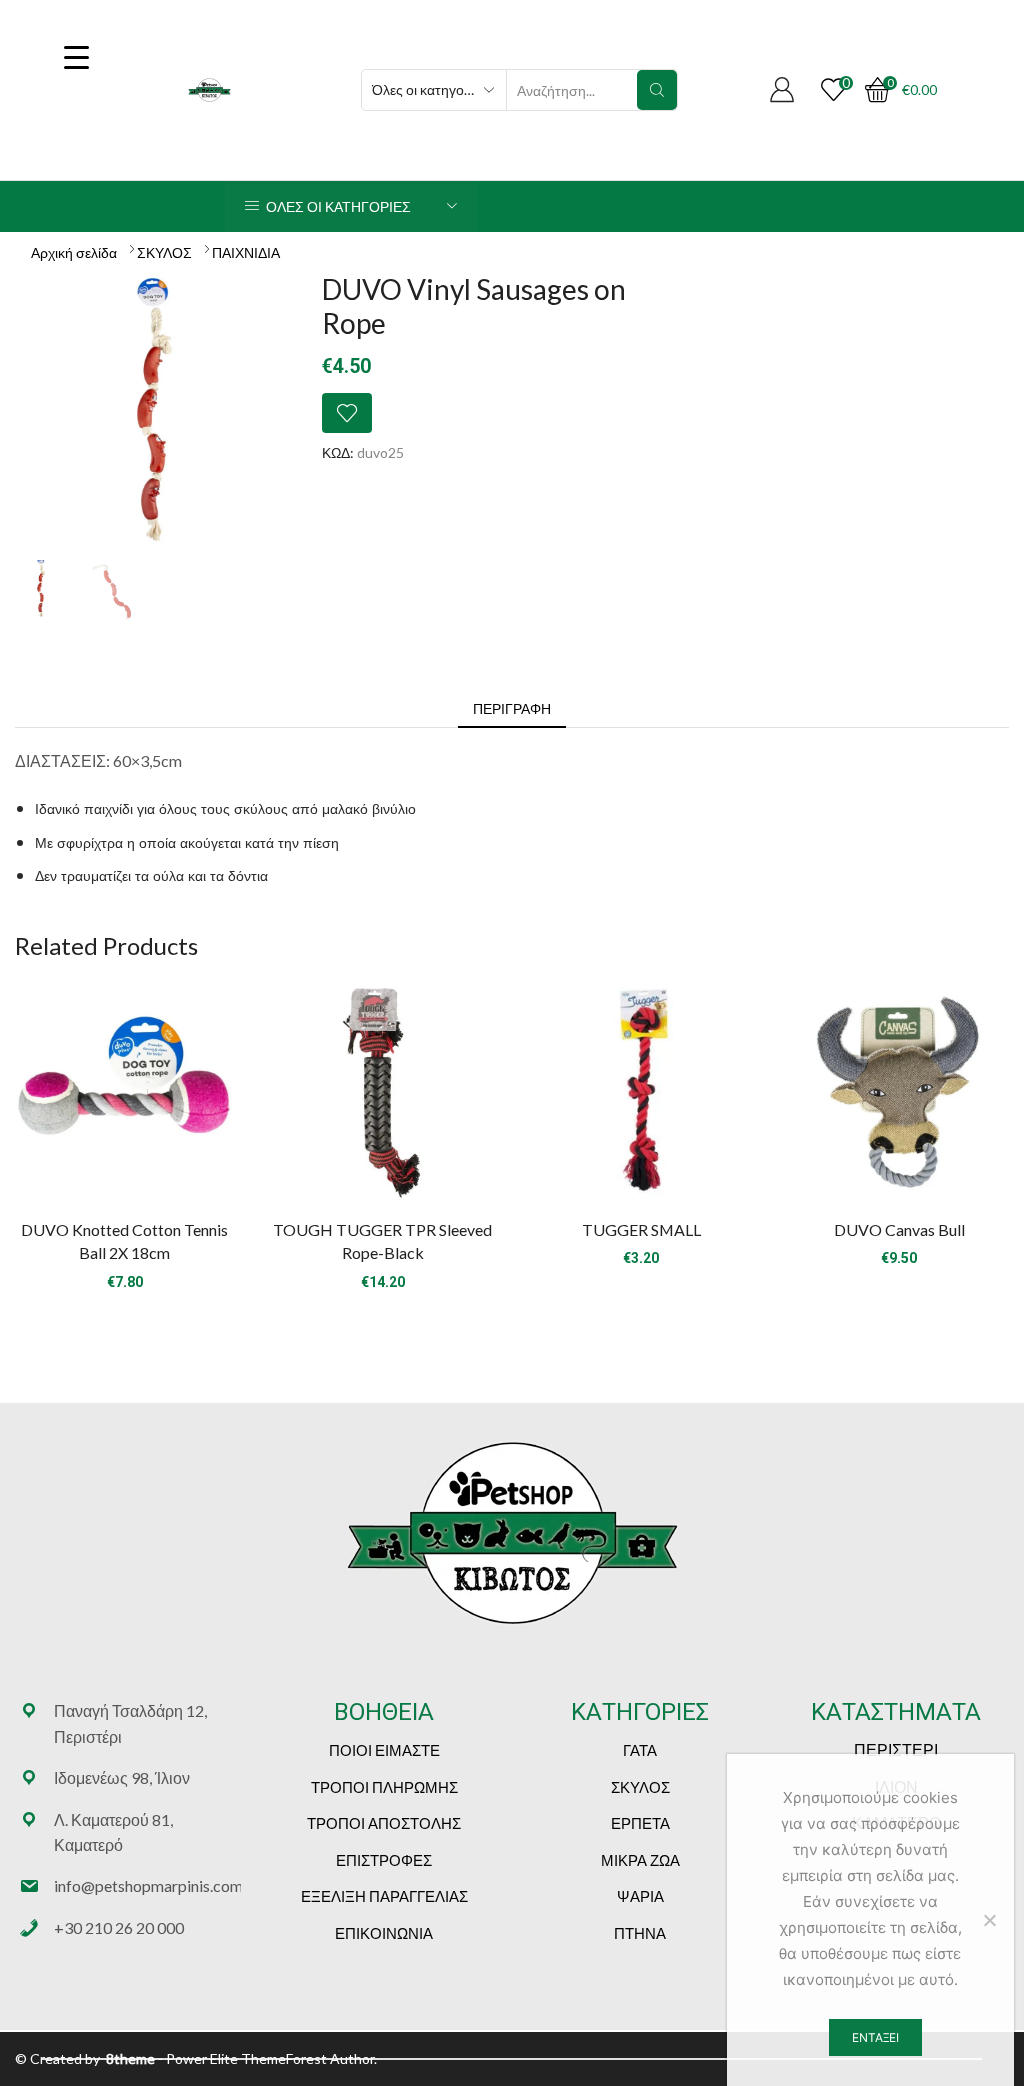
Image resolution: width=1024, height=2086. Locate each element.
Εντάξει (875, 2037)
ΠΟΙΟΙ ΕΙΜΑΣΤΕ (384, 1750)
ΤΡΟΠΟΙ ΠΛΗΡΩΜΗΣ (384, 1787)
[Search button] (657, 90)
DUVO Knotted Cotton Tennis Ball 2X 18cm (124, 1241)
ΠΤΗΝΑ (640, 1933)
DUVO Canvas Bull (899, 1229)
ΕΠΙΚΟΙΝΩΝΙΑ (384, 1933)
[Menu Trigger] (76, 56)
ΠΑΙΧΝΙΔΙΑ (246, 252)
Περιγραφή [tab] (512, 708)
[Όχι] (989, 1920)
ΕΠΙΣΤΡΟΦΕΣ (384, 1860)
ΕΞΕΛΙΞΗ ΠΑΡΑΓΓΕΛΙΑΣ (384, 1896)
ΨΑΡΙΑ (640, 1896)
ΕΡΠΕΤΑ (640, 1823)
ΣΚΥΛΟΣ (164, 252)
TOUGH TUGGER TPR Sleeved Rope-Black (382, 1241)
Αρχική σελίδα (74, 252)
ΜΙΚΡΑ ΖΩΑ (640, 1860)
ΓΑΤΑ (640, 1750)
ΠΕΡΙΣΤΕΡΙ (896, 1749)
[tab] (512, 709)
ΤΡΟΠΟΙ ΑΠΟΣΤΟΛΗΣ (384, 1823)
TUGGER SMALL (641, 1229)
